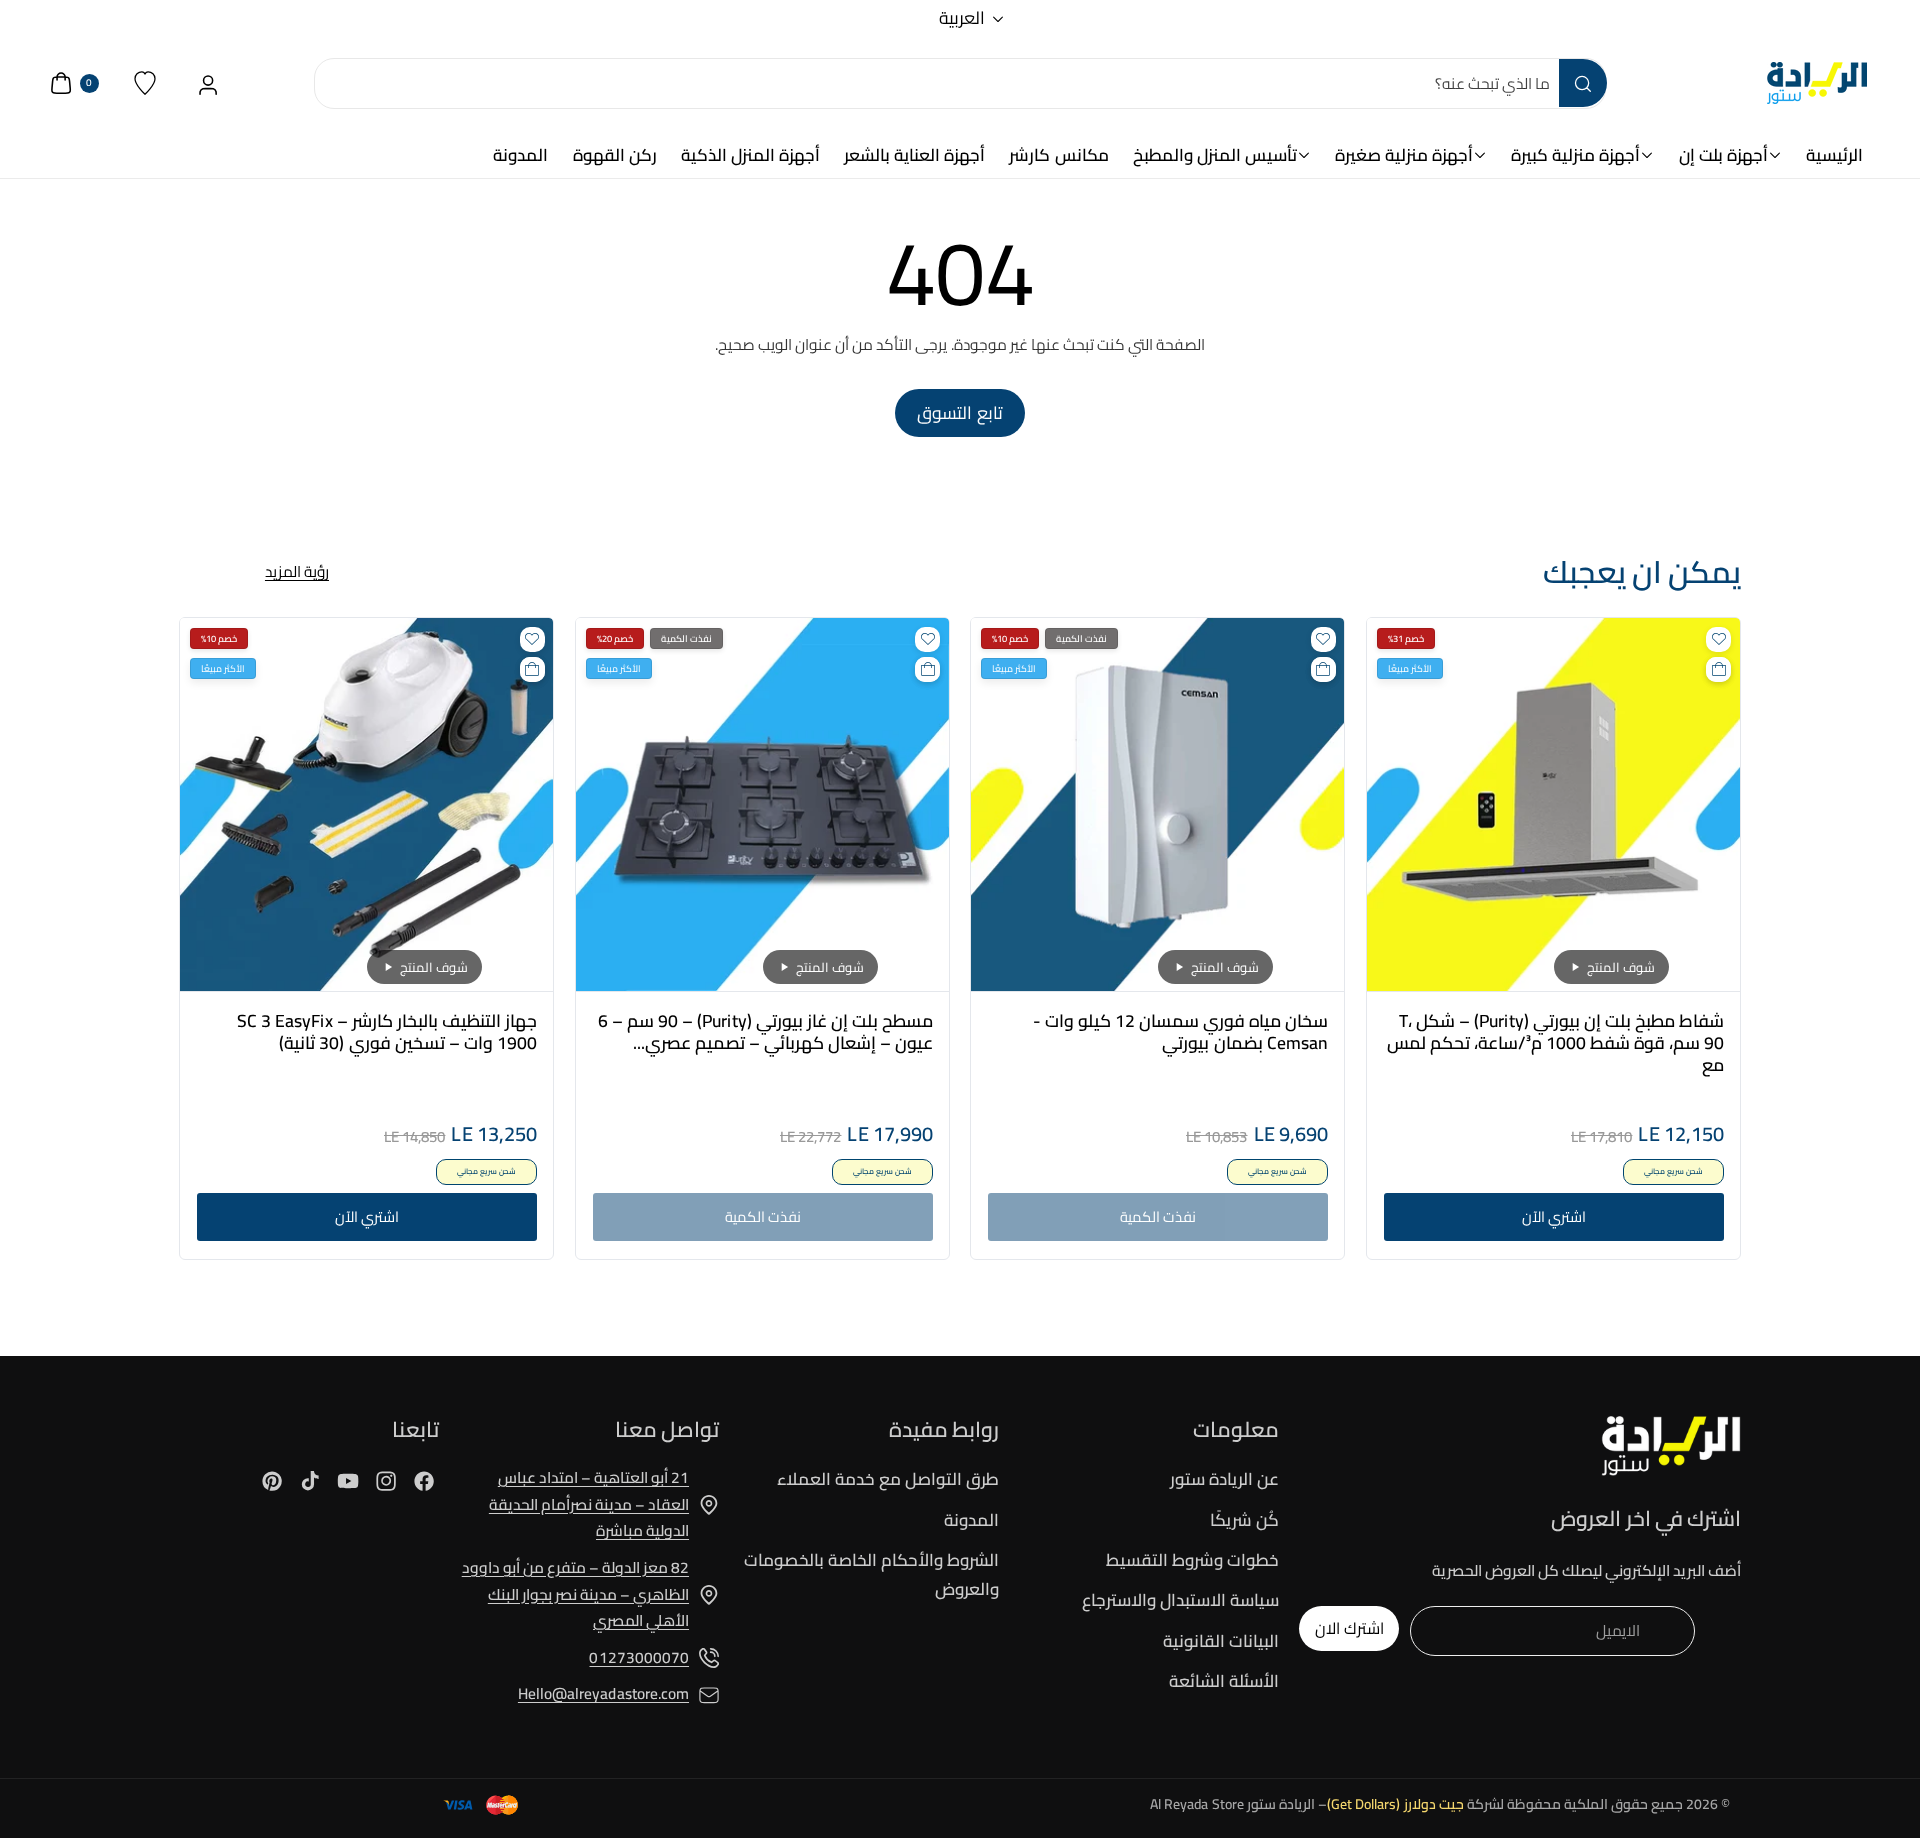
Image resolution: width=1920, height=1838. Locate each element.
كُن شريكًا (1244, 1520)
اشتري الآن (1553, 1216)
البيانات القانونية (1221, 1641)
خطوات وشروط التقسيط (1192, 1560)
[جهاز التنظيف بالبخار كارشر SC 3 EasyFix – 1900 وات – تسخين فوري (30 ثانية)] (366, 804)
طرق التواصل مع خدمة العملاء (888, 1480)
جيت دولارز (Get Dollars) (1395, 1804)
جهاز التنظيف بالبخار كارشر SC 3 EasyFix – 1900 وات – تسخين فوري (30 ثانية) (387, 1032)
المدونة (971, 1520)
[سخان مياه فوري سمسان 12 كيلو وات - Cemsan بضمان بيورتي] (1157, 804)
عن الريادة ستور (1224, 1480)
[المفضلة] (145, 83)
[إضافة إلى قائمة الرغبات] (1718, 639)
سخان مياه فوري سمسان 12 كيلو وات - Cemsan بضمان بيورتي (1180, 1032)
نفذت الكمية (1158, 1216)
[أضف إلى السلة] (1718, 669)
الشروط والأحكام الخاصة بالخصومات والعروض (871, 1574)
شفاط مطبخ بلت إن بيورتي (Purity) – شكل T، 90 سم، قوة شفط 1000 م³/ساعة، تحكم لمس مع (1554, 1043)
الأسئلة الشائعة (1224, 1681)
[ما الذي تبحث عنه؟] (1583, 83)
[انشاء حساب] (208, 83)
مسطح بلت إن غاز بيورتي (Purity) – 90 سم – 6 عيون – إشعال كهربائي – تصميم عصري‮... (765, 1032)
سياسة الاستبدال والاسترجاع (1180, 1600)
